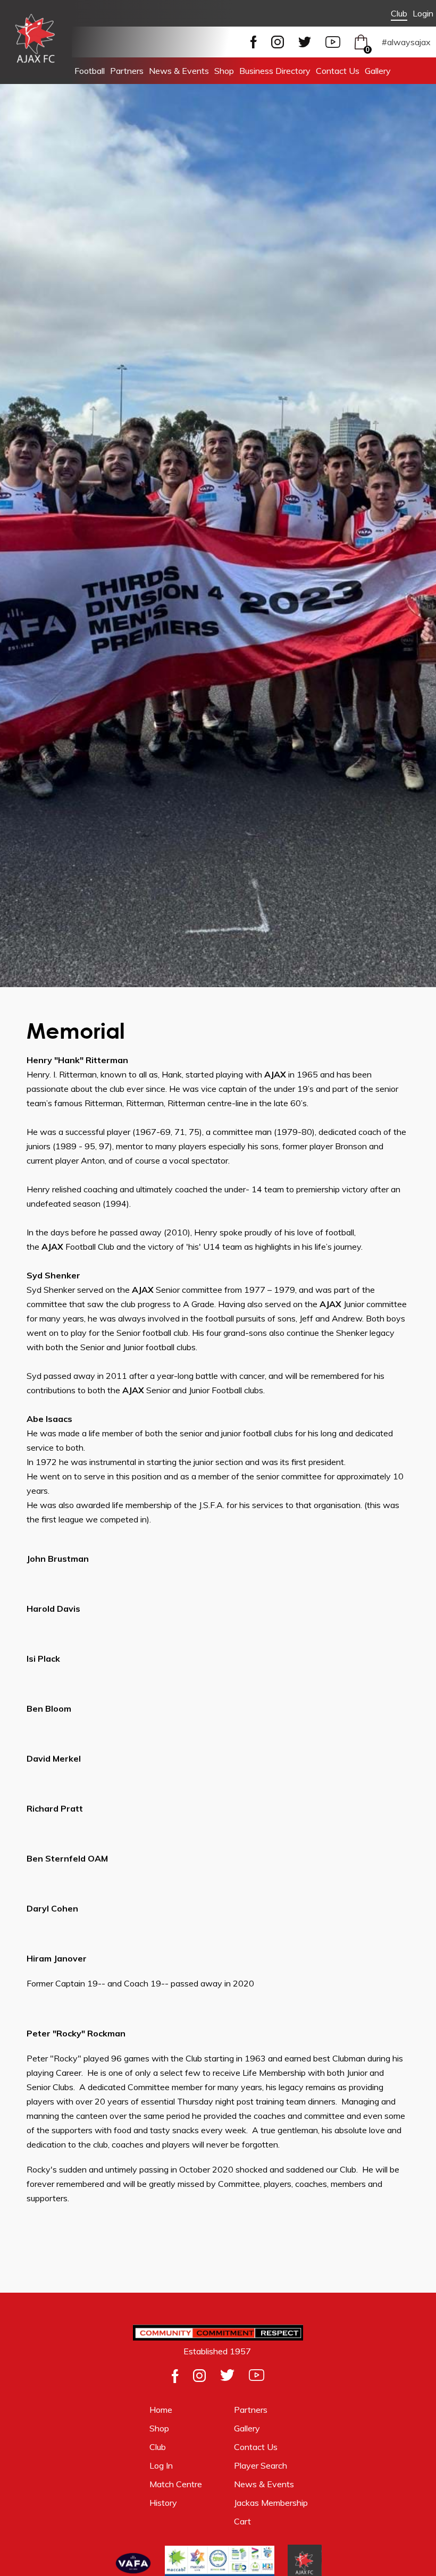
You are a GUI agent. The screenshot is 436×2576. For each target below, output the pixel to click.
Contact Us (338, 71)
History (163, 2503)
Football (90, 71)
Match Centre (176, 2484)
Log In (161, 2465)
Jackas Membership (271, 2503)
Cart (244, 2521)
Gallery (378, 71)
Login (423, 13)
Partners (127, 71)
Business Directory (275, 71)
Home (161, 2410)
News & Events (179, 71)
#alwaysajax (406, 42)
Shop (224, 71)
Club (399, 13)
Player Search (261, 2465)
